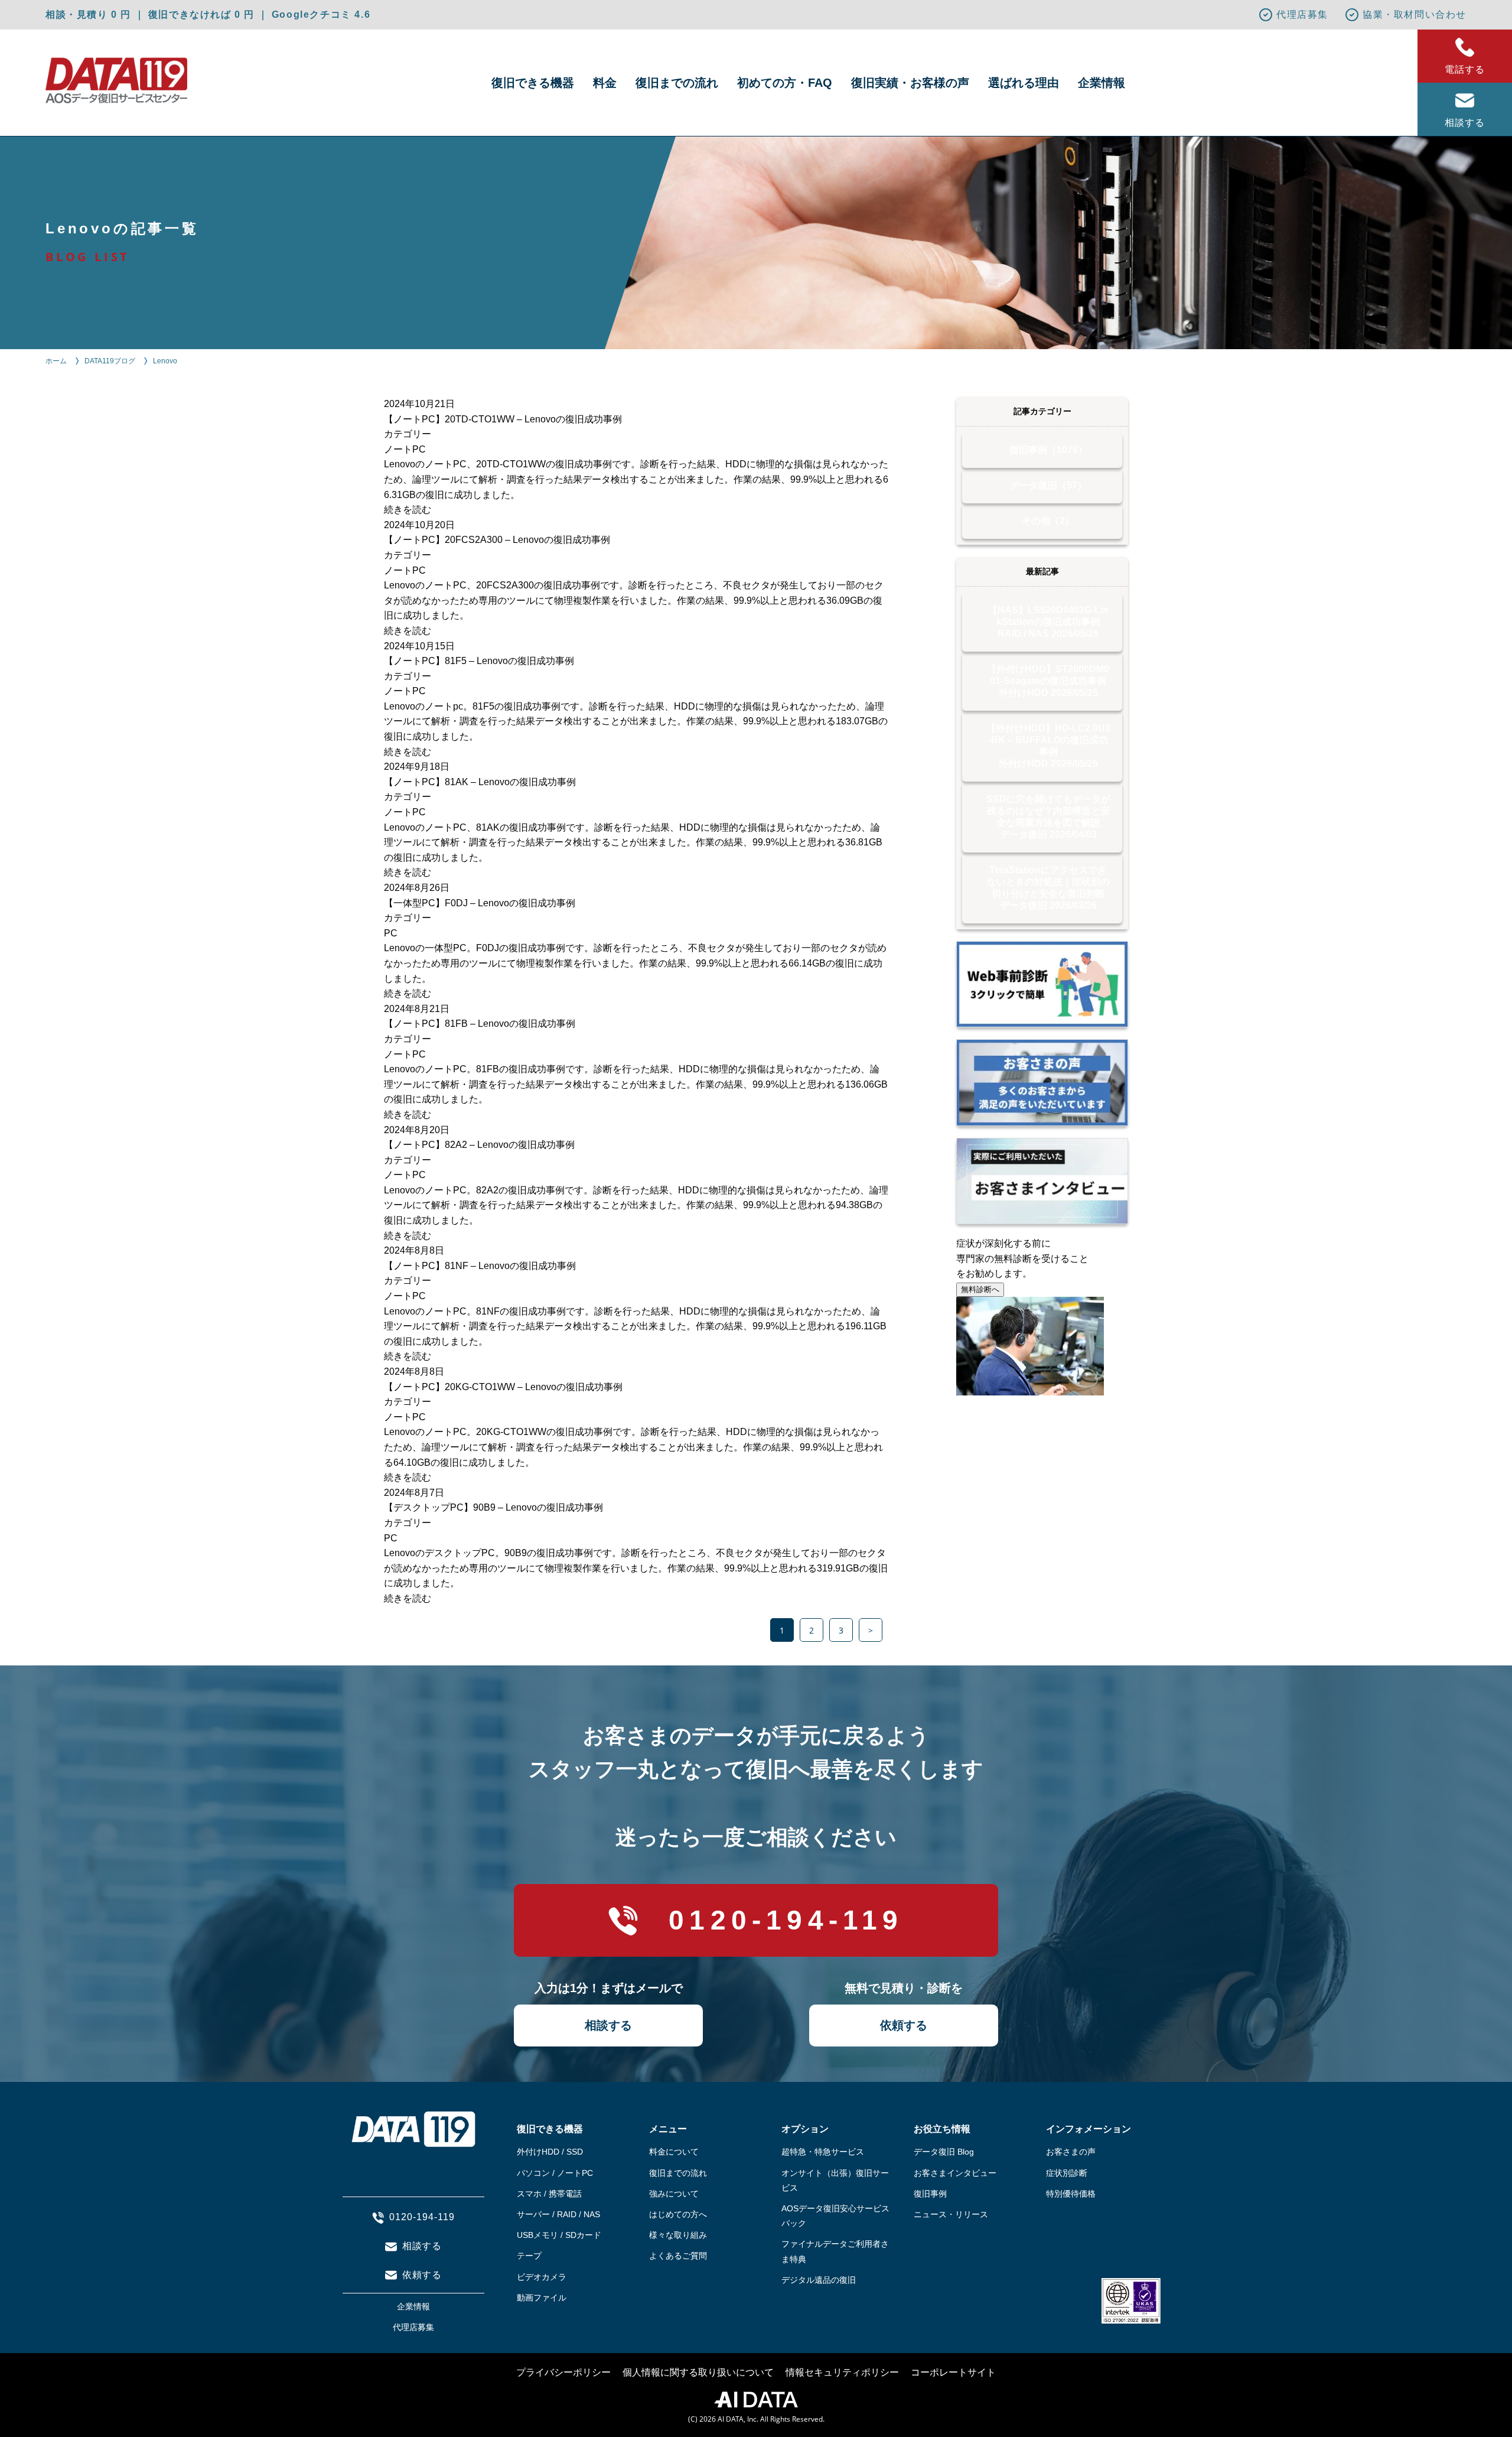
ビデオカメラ (542, 2277)
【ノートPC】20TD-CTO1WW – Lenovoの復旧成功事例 (503, 419)
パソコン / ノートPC (555, 2173)
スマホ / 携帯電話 (549, 2194)
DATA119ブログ (110, 361)
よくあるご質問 (678, 2256)
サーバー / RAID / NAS (558, 2214)
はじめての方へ (678, 2214)
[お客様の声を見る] (1042, 1082)
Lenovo (165, 361)
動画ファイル (542, 2298)
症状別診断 (1067, 2173)
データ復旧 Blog (944, 2152)
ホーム (56, 361)
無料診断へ (980, 1289)
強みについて (674, 2194)
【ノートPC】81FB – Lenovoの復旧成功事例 (480, 1024)
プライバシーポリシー (563, 2372)
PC (391, 933)
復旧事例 (930, 2194)
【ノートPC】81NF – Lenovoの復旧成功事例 (480, 1266)
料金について (674, 2152)
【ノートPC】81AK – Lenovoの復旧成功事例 (480, 782)
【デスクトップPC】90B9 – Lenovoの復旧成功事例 (493, 1507)
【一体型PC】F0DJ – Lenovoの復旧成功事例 (480, 903)
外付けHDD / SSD (550, 2152)
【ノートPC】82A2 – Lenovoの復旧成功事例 (479, 1145)
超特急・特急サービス (823, 2152)
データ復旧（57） (1048, 485)
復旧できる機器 (533, 83)
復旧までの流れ (677, 83)
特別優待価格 (1071, 2194)
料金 (605, 83)
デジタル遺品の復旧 (819, 2280)
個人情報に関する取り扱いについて (698, 2372)
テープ (529, 2256)
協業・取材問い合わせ (1415, 14)
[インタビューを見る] (1042, 1181)
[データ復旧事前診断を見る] (1042, 984)
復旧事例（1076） (1048, 450)
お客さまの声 (1071, 2152)
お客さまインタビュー (955, 2173)
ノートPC (405, 449)
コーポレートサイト (953, 2372)
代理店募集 (1302, 14)
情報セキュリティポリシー (842, 2372)
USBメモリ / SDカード (559, 2235)
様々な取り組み (678, 2235)
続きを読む (408, 510)
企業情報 (1102, 83)
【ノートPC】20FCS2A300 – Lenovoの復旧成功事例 (497, 540)
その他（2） (1048, 521)
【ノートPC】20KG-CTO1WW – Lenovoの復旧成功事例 (503, 1387)
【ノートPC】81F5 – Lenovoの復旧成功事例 (479, 661)
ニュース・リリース (951, 2214)
